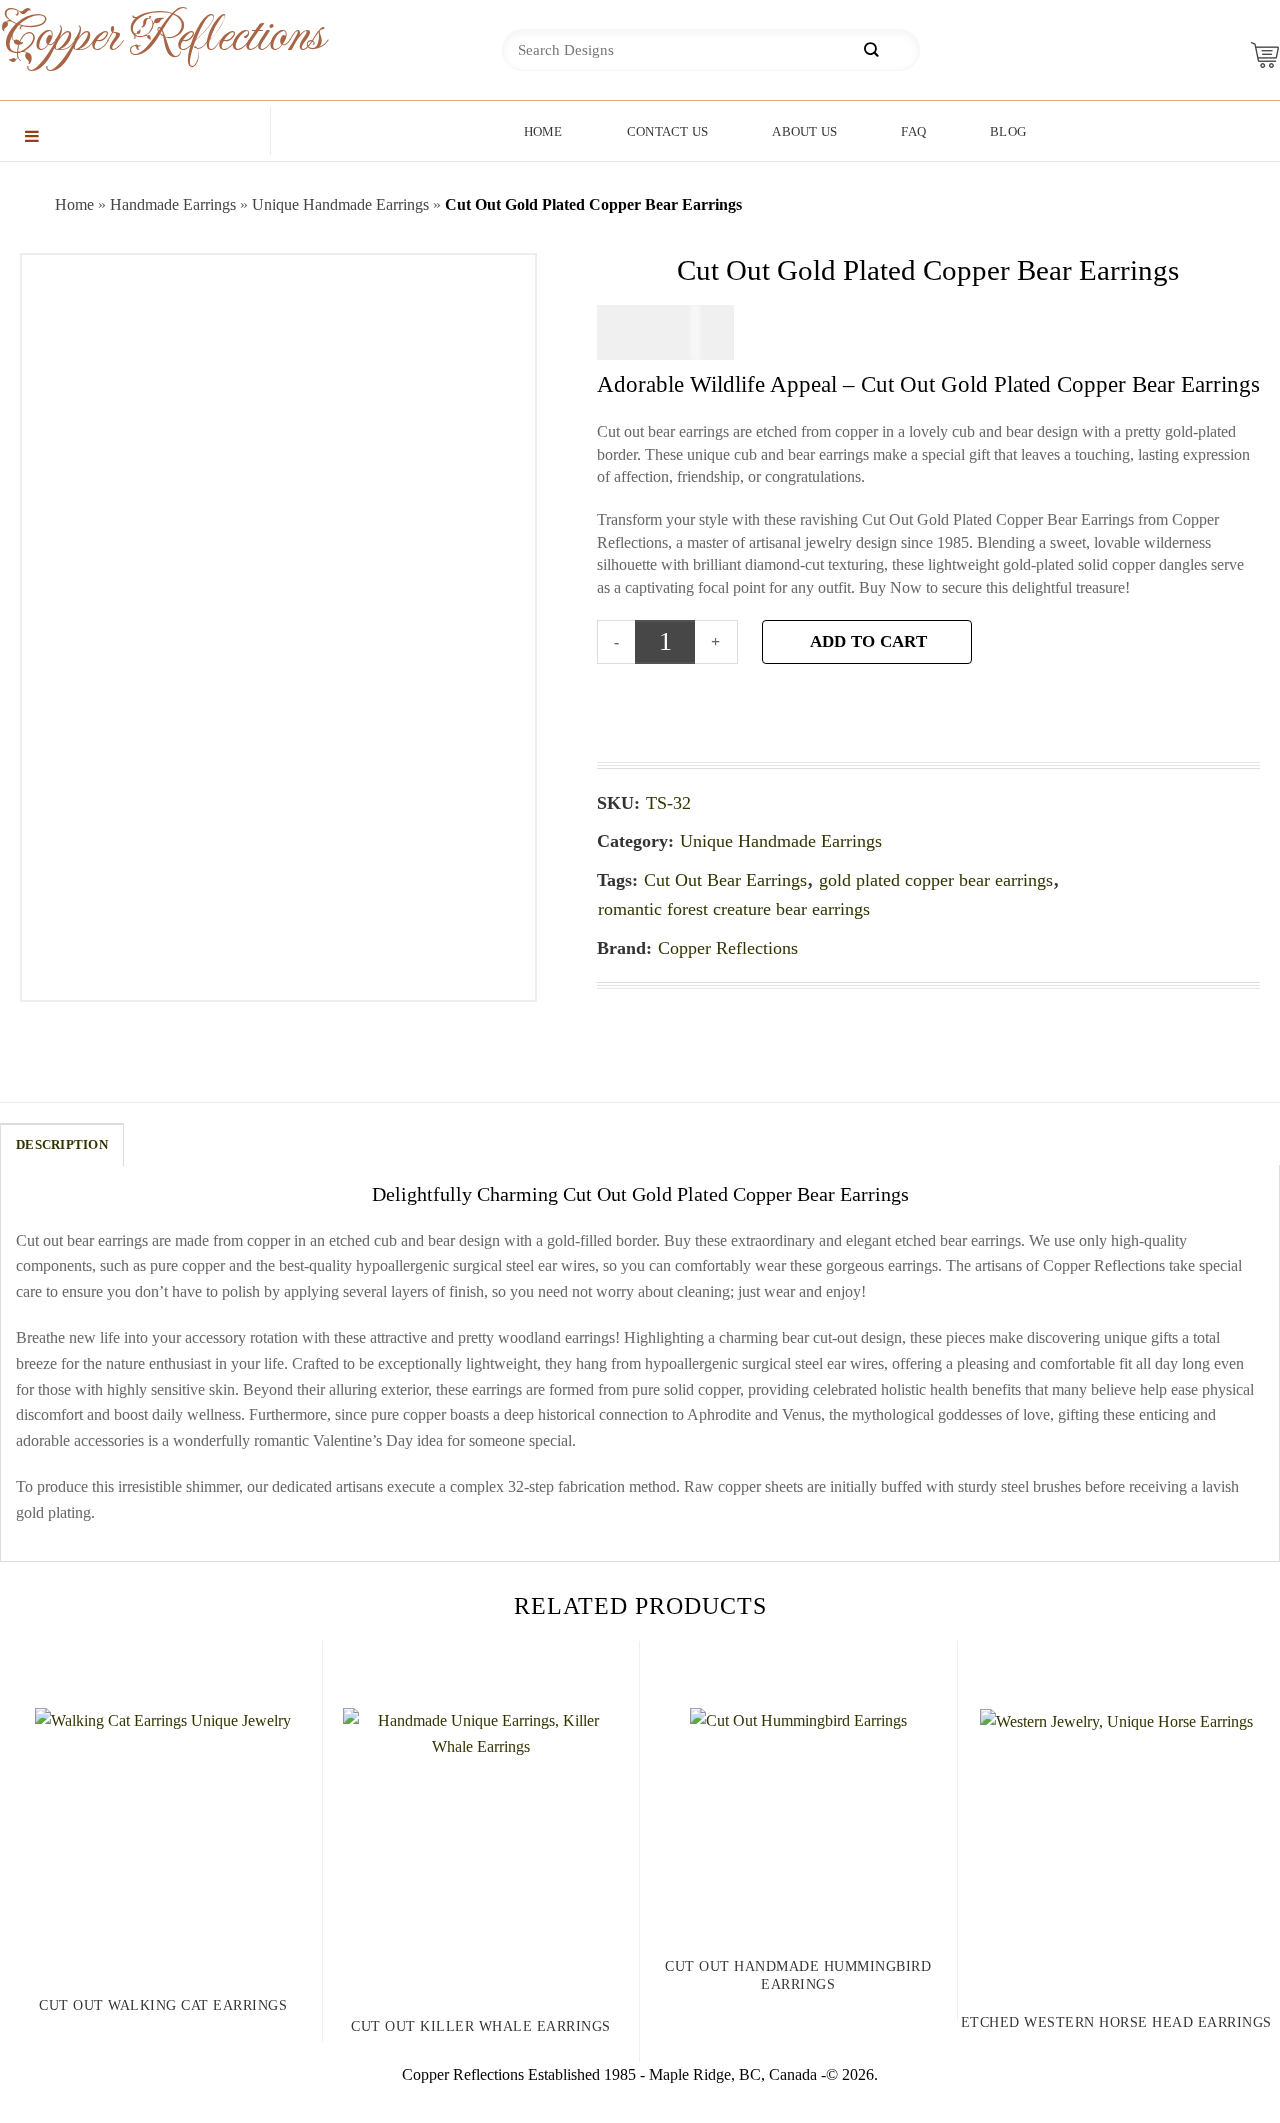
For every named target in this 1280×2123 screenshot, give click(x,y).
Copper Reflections (130, 36)
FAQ (913, 131)
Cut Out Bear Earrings (725, 880)
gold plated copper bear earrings (936, 880)
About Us (804, 131)
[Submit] (871, 50)
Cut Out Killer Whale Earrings (481, 2026)
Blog (1008, 131)
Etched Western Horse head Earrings (1116, 2022)
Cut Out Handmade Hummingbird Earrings (798, 1975)
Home (543, 131)
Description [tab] (62, 1145)
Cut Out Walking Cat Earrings (163, 2005)
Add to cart (868, 641)
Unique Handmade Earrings (340, 204)
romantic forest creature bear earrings (734, 909)
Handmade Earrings (173, 204)
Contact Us (668, 131)
